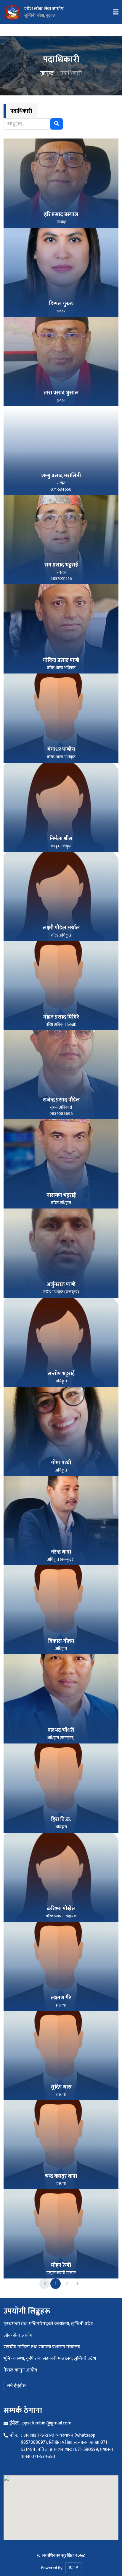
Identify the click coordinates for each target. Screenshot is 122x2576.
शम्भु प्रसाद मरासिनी (61, 476)
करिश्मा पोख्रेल (61, 1909)
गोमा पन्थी (61, 1463)
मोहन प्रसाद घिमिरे (61, 1017)
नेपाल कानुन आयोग (20, 2370)
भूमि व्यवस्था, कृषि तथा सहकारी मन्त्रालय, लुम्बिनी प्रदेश (50, 2359)
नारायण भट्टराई (61, 1195)
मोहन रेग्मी (61, 2265)
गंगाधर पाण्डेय (61, 750)
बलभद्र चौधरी (61, 1730)
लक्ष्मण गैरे (61, 1998)
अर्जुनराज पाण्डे (61, 1285)
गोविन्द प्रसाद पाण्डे (61, 660)
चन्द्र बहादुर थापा (61, 2176)
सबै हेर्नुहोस (16, 2386)
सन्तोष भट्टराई (61, 1374)
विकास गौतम (61, 1641)
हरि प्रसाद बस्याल (61, 215)
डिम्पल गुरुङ (61, 304)
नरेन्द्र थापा (61, 1552)
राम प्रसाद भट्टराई (61, 565)
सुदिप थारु (61, 2087)
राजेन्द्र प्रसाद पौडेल (61, 1100)
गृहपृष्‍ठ (47, 73)
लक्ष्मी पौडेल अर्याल (61, 928)
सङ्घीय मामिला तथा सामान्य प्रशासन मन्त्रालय (42, 2347)
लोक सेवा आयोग (18, 2335)
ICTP (73, 2568)
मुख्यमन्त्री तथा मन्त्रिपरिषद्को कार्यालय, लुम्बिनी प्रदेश (48, 2324)
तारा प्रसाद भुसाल (61, 393)
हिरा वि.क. (61, 1820)
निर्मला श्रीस (61, 839)
